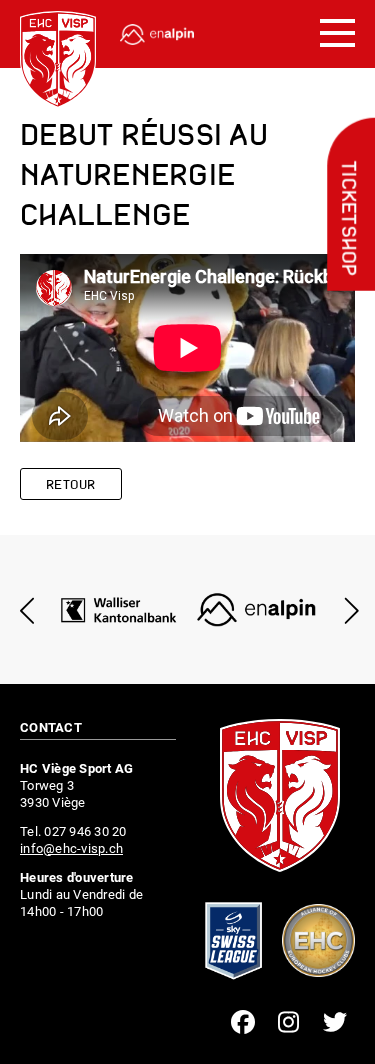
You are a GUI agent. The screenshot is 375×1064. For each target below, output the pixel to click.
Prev (27, 610)
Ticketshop (347, 219)
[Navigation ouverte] (337, 34)
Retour (71, 485)
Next (347, 610)
